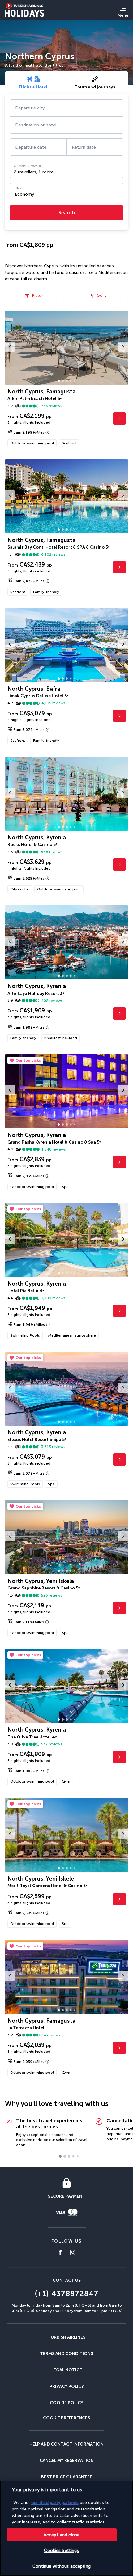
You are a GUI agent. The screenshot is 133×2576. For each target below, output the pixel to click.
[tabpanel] (66, 162)
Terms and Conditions (66, 2354)
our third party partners (55, 2503)
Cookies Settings (61, 2551)
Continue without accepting (62, 2566)
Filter (38, 296)
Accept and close (62, 2535)
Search (67, 212)
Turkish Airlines (66, 2337)
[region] (66, 2528)
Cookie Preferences (66, 2418)
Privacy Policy (67, 2386)
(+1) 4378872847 (66, 2294)
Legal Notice (67, 2370)
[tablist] (66, 83)
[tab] (33, 83)
